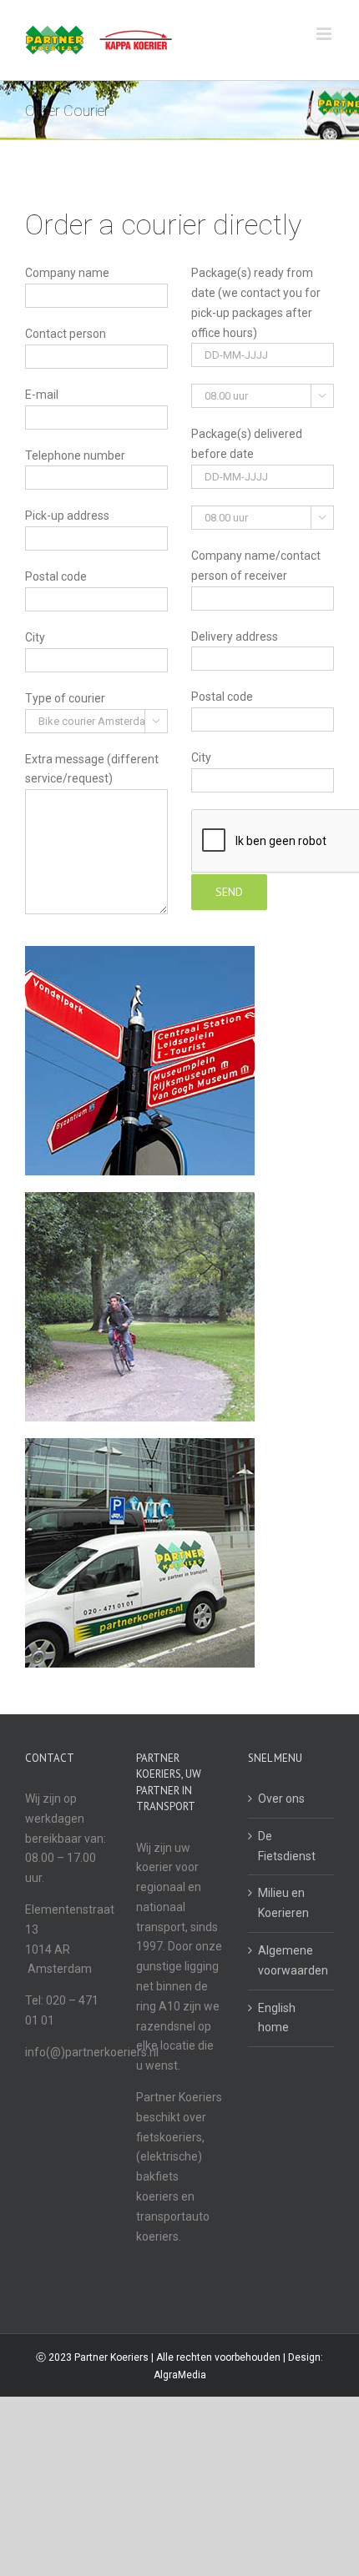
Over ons (281, 1799)
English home (277, 2018)
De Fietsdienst (287, 1846)
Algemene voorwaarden (292, 1960)
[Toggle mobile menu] (325, 34)
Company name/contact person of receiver (256, 566)
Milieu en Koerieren (283, 1903)
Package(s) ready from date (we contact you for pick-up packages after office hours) (256, 302)
